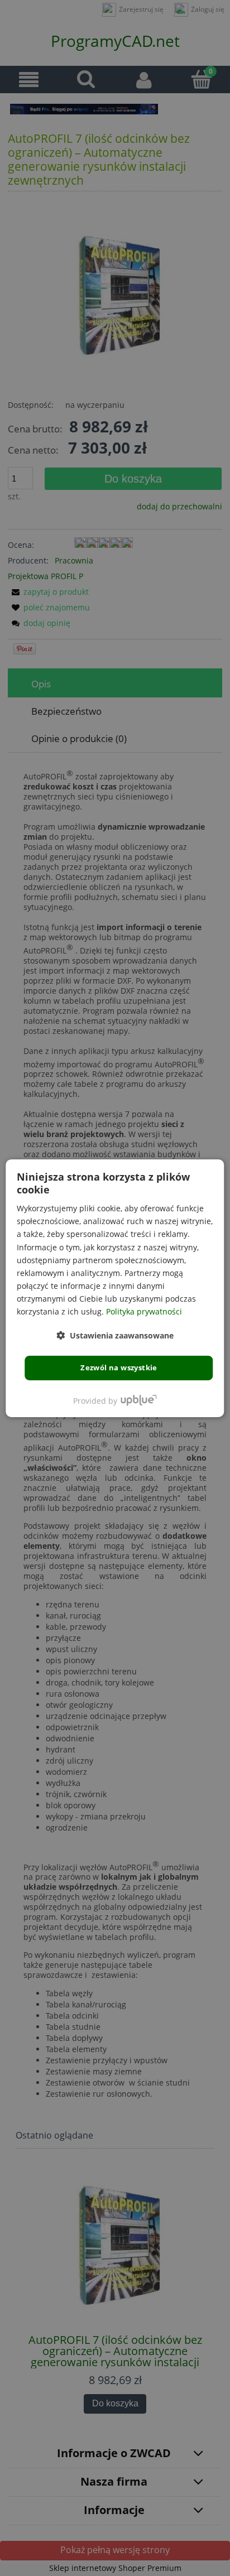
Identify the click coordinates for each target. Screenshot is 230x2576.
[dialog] (115, 1288)
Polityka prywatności (144, 1311)
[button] (115, 1335)
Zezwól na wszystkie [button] (119, 1368)
